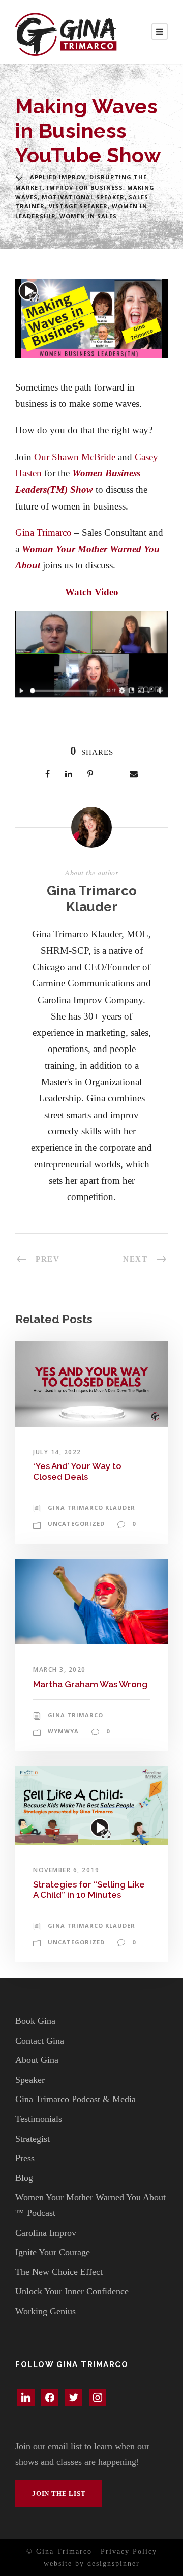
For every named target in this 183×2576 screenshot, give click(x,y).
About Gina (37, 2060)
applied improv (58, 177)
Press (25, 2158)
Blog (24, 2178)
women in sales (88, 216)
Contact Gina (40, 2041)
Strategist (33, 2139)
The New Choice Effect (59, 2272)
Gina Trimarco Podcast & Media (75, 2099)
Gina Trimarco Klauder (92, 899)
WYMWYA (63, 1731)
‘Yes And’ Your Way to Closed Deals (77, 1471)
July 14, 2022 (57, 1452)
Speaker (30, 2080)
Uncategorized (76, 1524)
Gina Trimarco (43, 533)
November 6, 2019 (66, 1870)
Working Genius (45, 2311)
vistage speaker (78, 206)
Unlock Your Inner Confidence (72, 2291)
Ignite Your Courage (53, 2252)
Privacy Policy (129, 2551)
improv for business (85, 187)
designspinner (114, 2564)
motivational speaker (83, 197)
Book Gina (35, 2021)
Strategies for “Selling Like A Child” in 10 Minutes (89, 1890)
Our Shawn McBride (75, 457)
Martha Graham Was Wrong (90, 1684)
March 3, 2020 (59, 1670)
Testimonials (39, 2119)
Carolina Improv (46, 2233)
